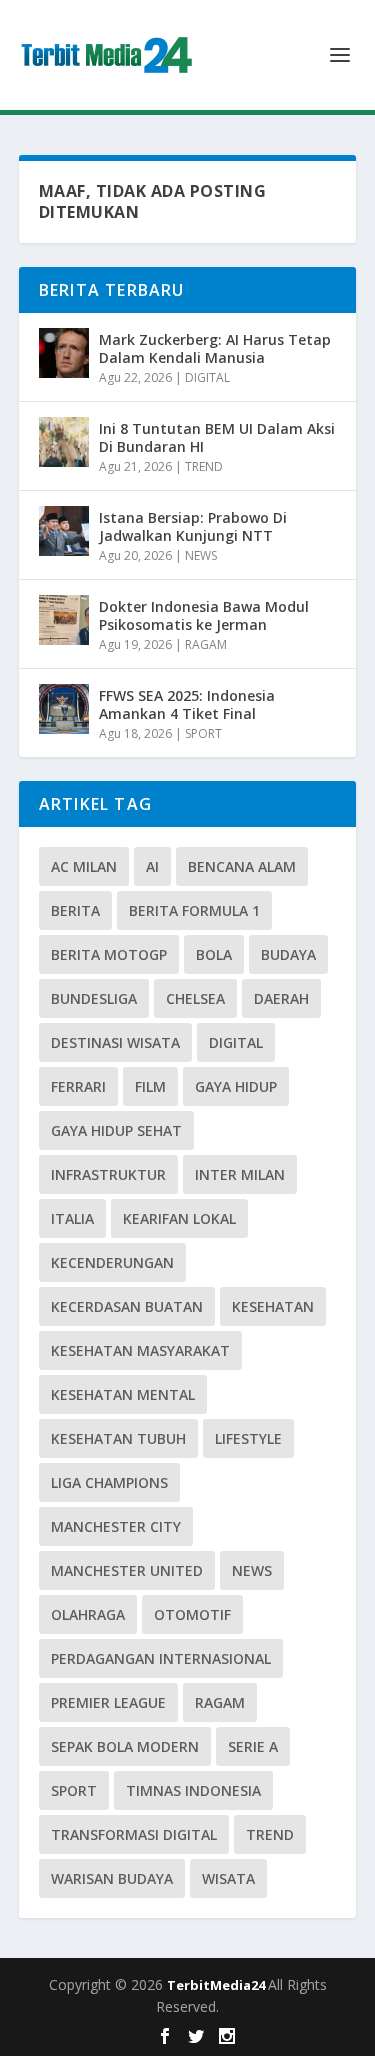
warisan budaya (112, 1878)
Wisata (228, 1878)
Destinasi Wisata (115, 1042)
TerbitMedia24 (217, 1985)
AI (152, 866)
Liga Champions (109, 1482)
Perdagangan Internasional (161, 1658)
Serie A (253, 1746)
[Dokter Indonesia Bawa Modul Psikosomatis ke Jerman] (64, 620)
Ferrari (78, 1086)
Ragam (220, 1702)
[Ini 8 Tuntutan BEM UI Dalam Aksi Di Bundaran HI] (64, 442)
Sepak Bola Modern (125, 1746)
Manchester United (127, 1570)
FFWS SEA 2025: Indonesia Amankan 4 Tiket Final (187, 704)
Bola (214, 954)
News (252, 1570)
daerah (281, 998)
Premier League (108, 1702)
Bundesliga (94, 998)
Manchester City (116, 1526)
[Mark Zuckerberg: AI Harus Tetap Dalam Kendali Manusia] (64, 353)
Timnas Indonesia (193, 1790)
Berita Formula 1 (194, 910)
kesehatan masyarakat (140, 1350)
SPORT (203, 733)
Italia (72, 1218)
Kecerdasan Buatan (127, 1306)
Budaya (288, 954)
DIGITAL (207, 377)
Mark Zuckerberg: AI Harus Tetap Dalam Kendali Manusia (215, 348)
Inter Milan (240, 1174)
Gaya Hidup (236, 1086)
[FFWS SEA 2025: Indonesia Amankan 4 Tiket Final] (64, 709)
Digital (236, 1042)
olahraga (88, 1614)
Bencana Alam (242, 866)
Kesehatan (273, 1306)
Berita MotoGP (109, 954)
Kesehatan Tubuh (118, 1438)
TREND (204, 466)
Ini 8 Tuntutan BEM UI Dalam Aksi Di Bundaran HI (217, 437)
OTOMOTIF (192, 1614)
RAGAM (206, 644)
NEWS (201, 555)
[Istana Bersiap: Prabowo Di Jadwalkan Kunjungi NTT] (64, 531)
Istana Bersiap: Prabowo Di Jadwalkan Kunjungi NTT (193, 526)
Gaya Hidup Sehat (116, 1130)
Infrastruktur (108, 1174)
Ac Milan (84, 866)
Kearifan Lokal (179, 1218)
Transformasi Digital (134, 1834)
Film (150, 1086)
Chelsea (195, 998)
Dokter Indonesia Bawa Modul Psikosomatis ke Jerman (204, 615)
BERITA (75, 910)
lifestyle (248, 1438)
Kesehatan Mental (123, 1394)
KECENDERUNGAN (112, 1262)
